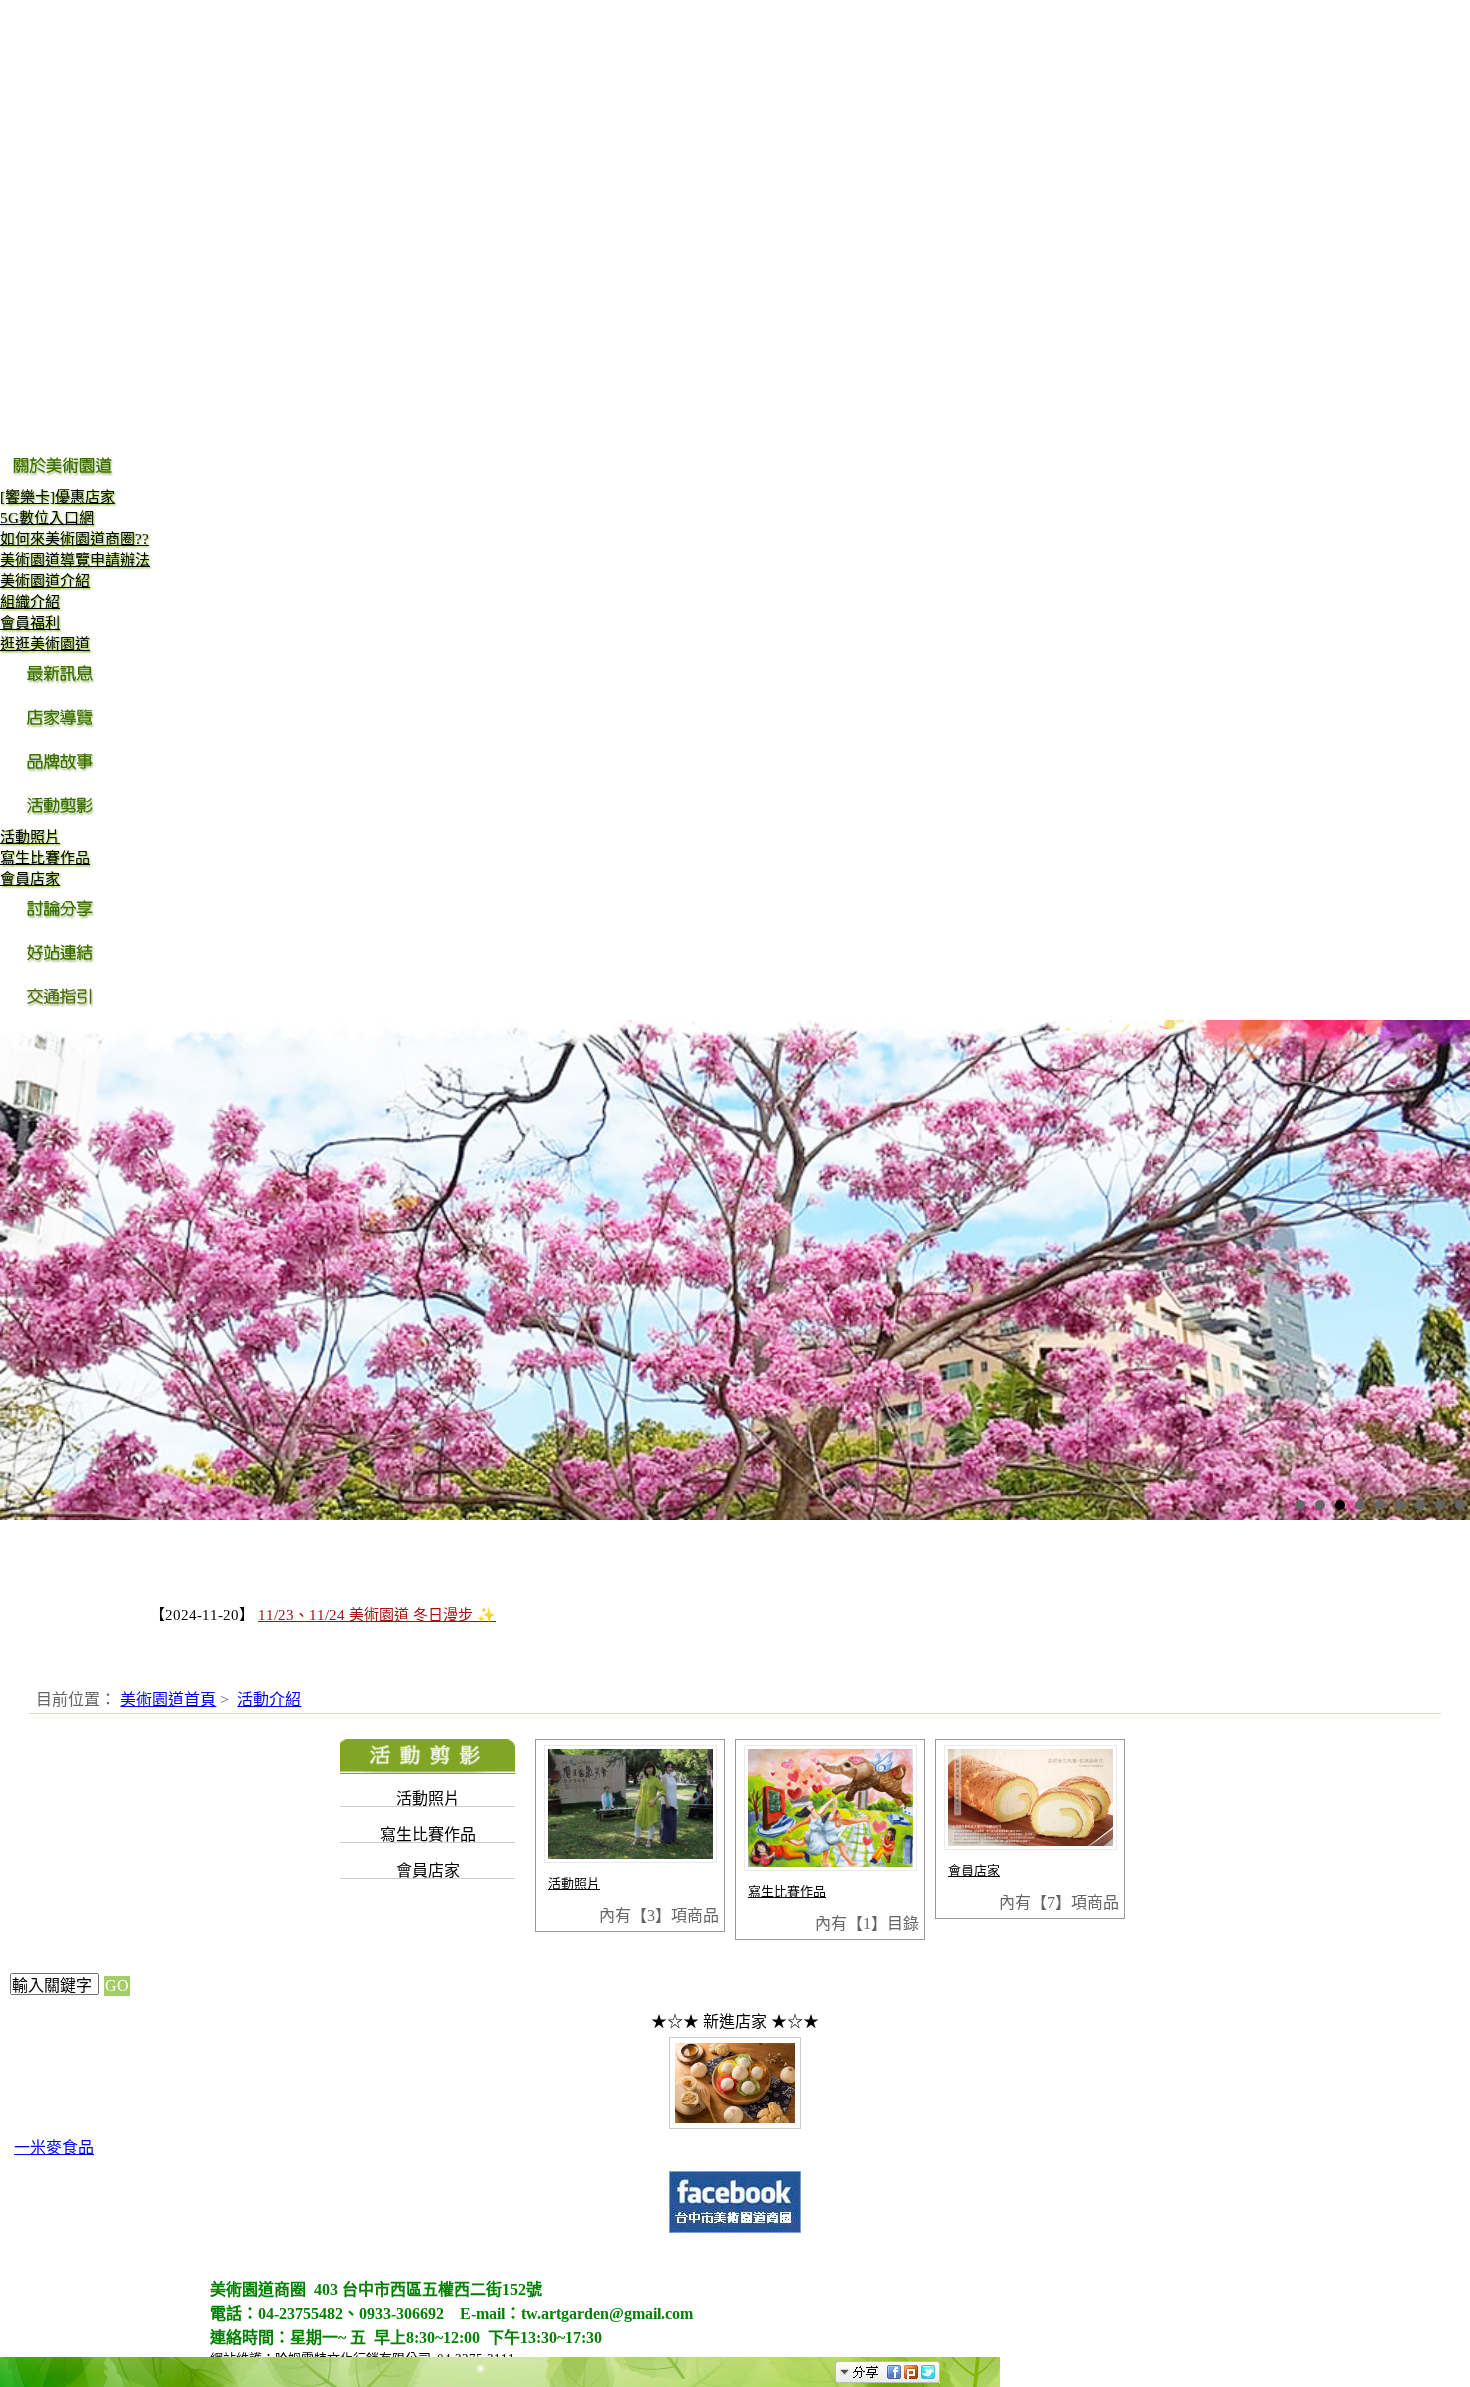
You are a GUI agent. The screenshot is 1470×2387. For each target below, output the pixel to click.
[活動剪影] (62, 820)
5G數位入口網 (47, 518)
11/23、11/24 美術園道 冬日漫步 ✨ (377, 1615)
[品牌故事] (62, 776)
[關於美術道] (62, 480)
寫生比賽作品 (45, 858)
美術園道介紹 (45, 581)
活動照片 (30, 837)
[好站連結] (62, 967)
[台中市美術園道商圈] (735, 2229)
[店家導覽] (62, 732)
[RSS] (958, 2372)
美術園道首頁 (168, 1699)
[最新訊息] (62, 688)
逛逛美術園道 (45, 644)
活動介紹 (269, 1699)
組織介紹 (30, 602)
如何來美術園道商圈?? (74, 539)
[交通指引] (62, 1011)
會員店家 (30, 879)
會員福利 (30, 623)
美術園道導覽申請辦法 (75, 560)
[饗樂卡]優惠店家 (57, 497)
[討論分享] (62, 923)
